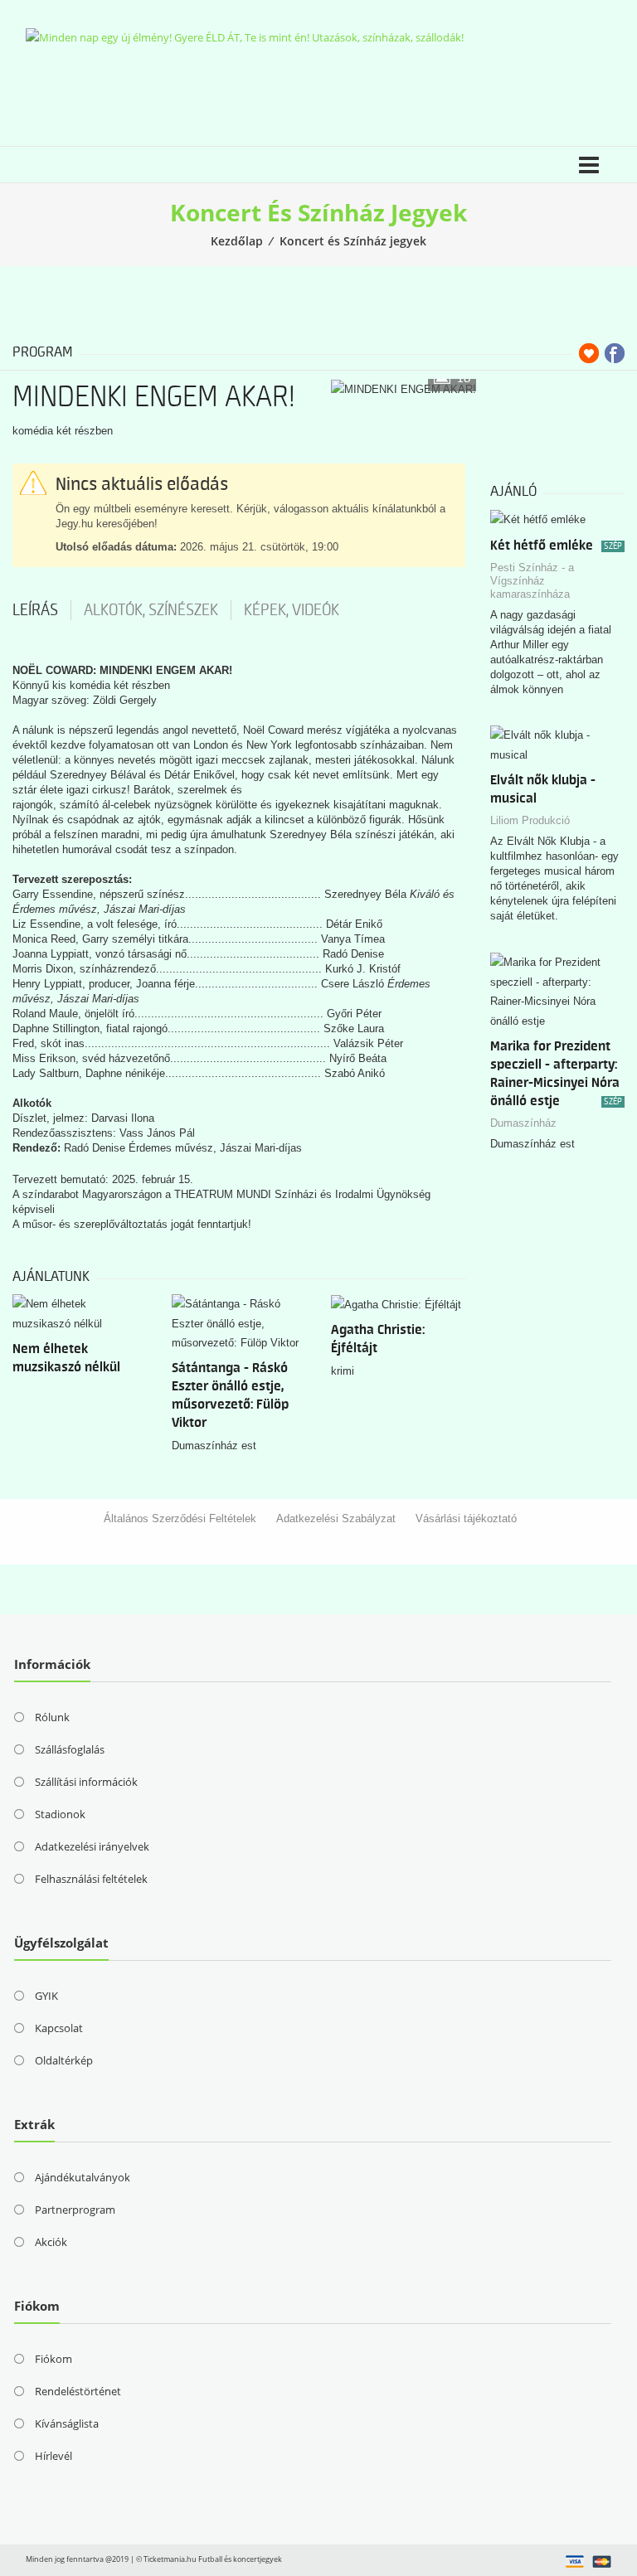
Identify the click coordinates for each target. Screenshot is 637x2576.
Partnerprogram (75, 2210)
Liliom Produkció (530, 820)
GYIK (46, 1996)
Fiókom (53, 2359)
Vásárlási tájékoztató (466, 1518)
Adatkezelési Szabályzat (336, 1518)
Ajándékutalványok (83, 2177)
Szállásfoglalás (70, 1749)
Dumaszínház (523, 1123)
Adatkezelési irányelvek (92, 1846)
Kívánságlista (67, 2423)
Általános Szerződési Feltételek (180, 1518)
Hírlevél (53, 2456)
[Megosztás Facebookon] (615, 353)
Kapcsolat (59, 2028)
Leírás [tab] (35, 610)
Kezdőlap (237, 241)
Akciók (51, 2242)
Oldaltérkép (64, 2060)
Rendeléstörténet (78, 2391)
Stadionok (60, 1814)
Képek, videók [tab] (292, 610)
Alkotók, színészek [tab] (151, 610)
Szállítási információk (86, 1782)
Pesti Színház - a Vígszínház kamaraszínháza (532, 581)
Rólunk (52, 1717)
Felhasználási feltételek (91, 1879)
